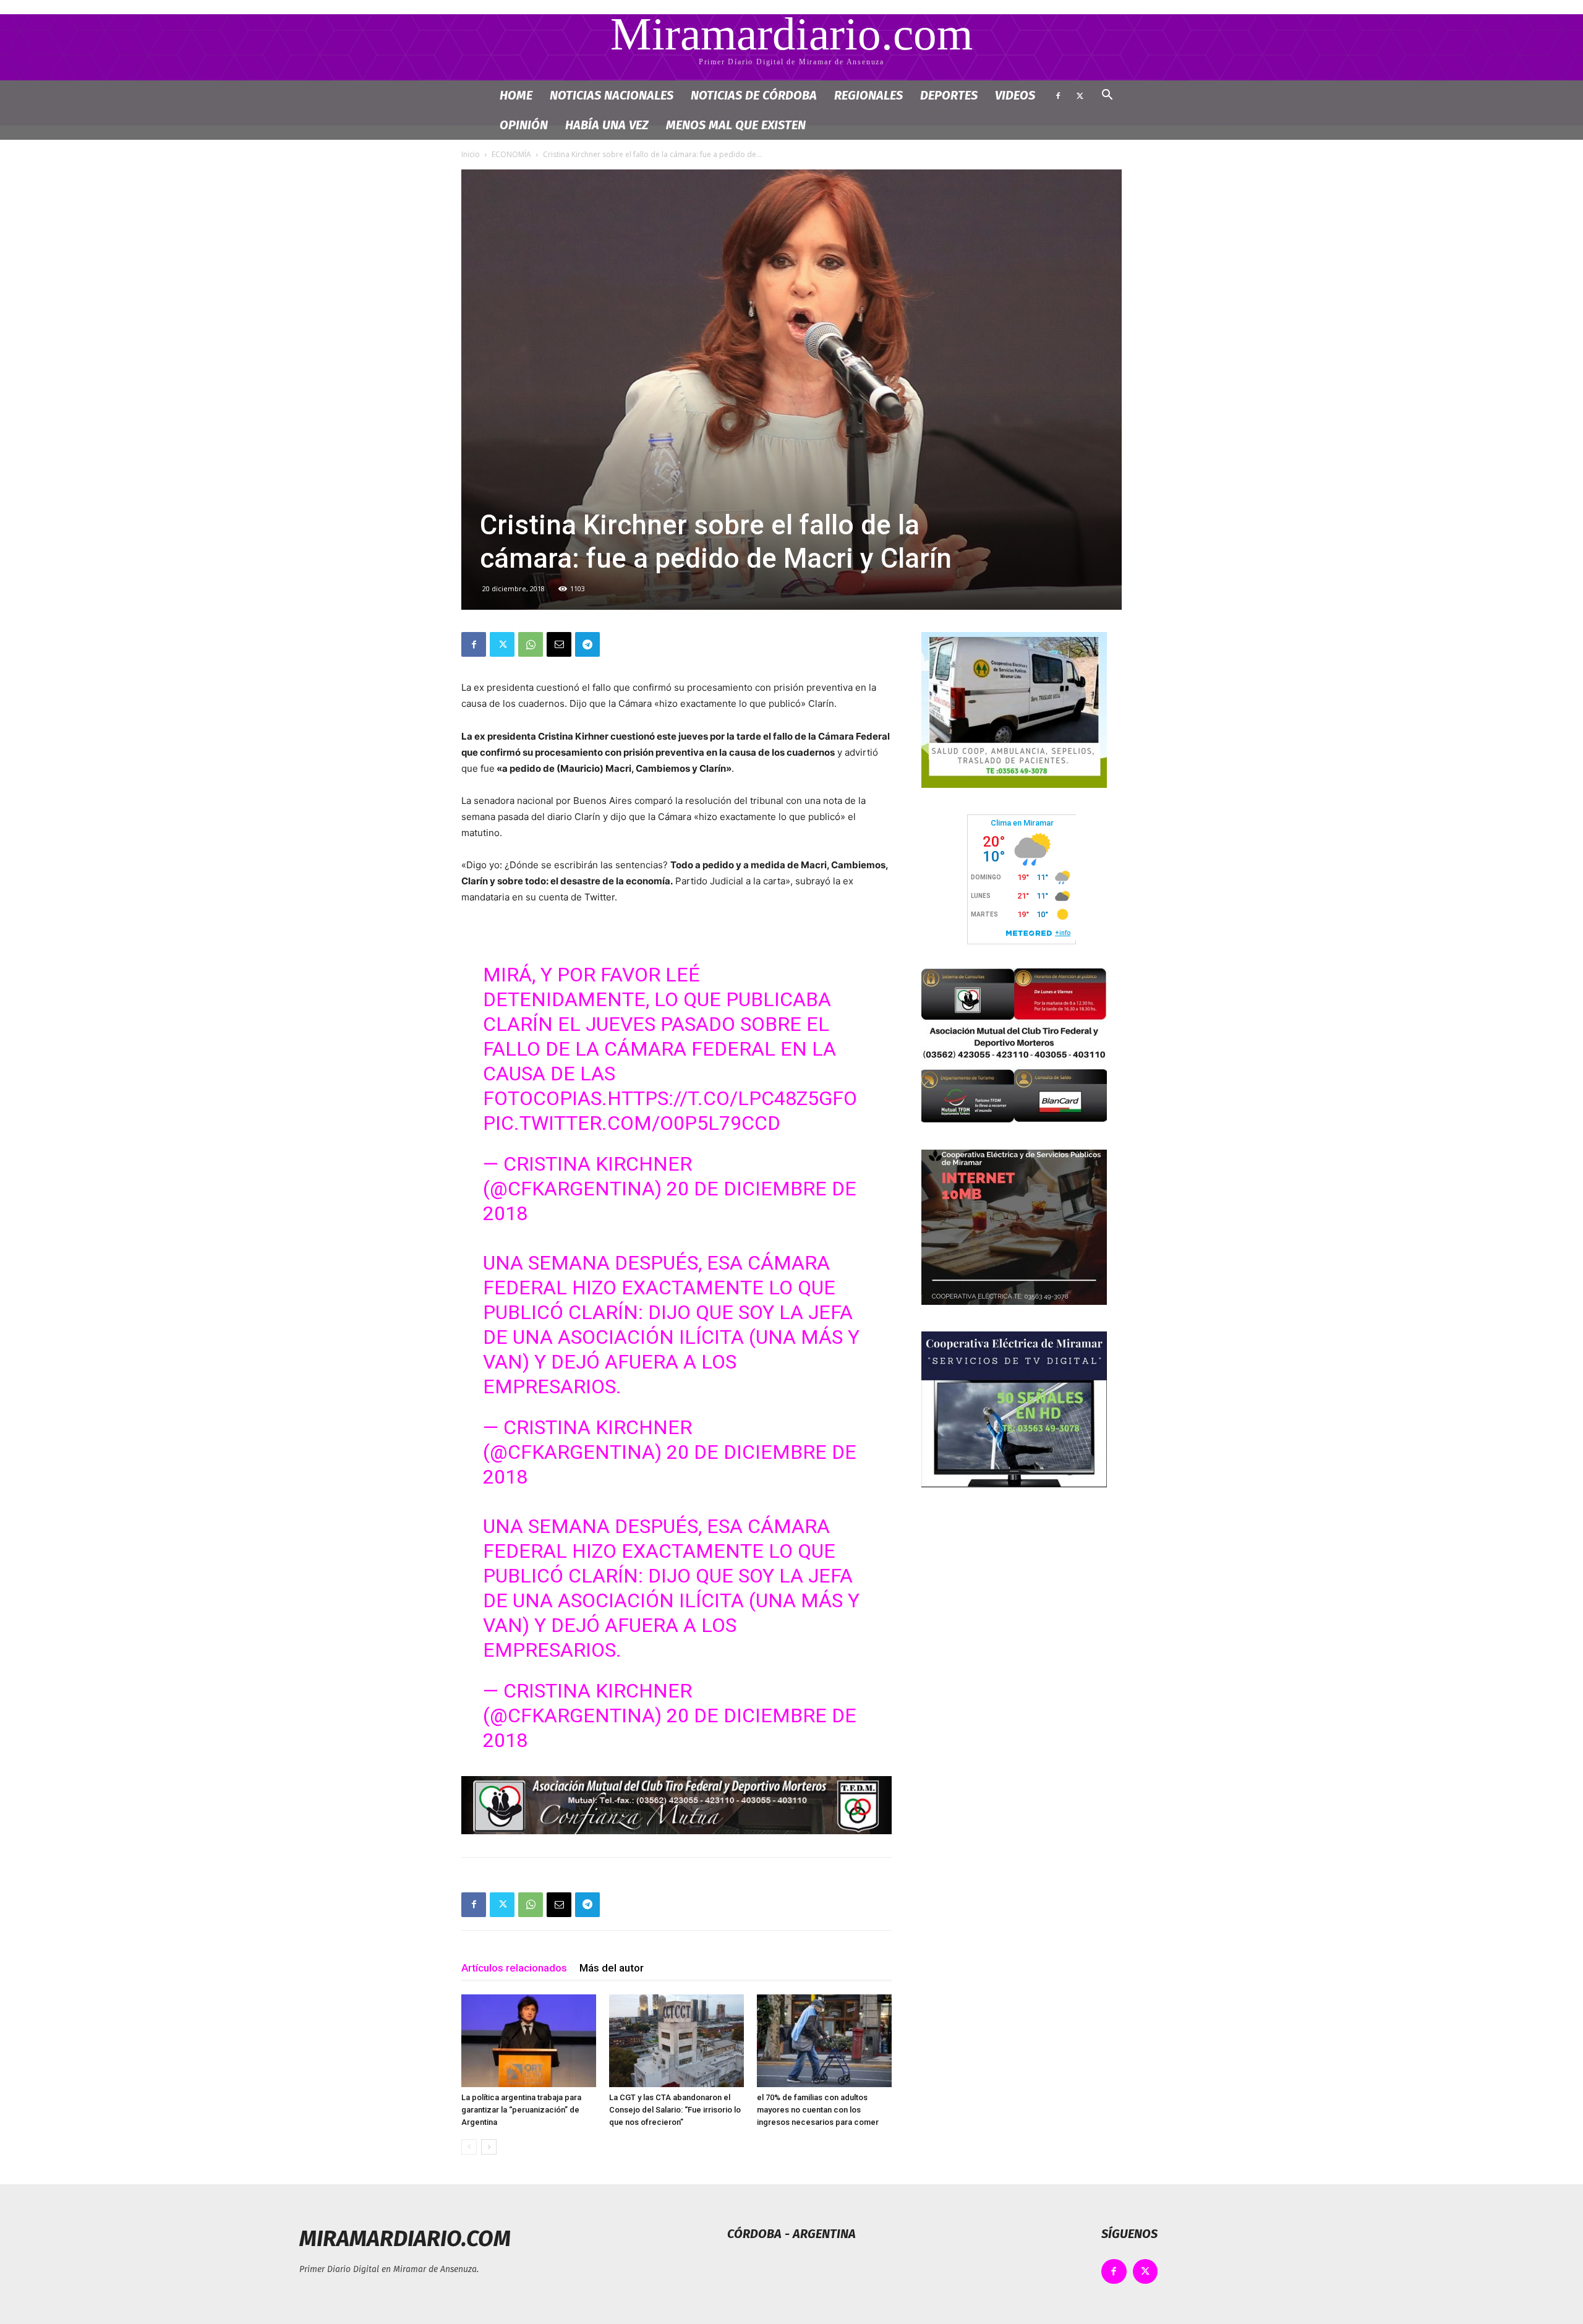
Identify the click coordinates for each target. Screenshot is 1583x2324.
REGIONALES (868, 95)
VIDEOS (1015, 95)
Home (516, 95)
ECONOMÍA (511, 154)
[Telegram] (587, 644)
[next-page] (489, 2147)
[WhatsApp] (531, 644)
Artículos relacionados (514, 1968)
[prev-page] (469, 2147)
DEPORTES (949, 95)
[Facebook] (1058, 95)
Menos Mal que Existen (736, 125)
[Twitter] (1080, 95)
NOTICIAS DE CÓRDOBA (754, 95)
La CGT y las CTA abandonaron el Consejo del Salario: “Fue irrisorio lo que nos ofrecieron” (675, 2110)
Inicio (471, 154)
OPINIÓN (524, 125)
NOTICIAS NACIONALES (612, 95)
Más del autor (612, 1968)
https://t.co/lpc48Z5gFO (732, 1098)
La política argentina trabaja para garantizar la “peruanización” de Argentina (521, 2110)
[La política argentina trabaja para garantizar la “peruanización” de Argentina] (529, 2041)
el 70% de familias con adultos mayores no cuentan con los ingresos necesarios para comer (818, 2110)
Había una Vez (607, 125)
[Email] (559, 644)
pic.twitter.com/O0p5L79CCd (632, 1123)
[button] (1107, 96)
